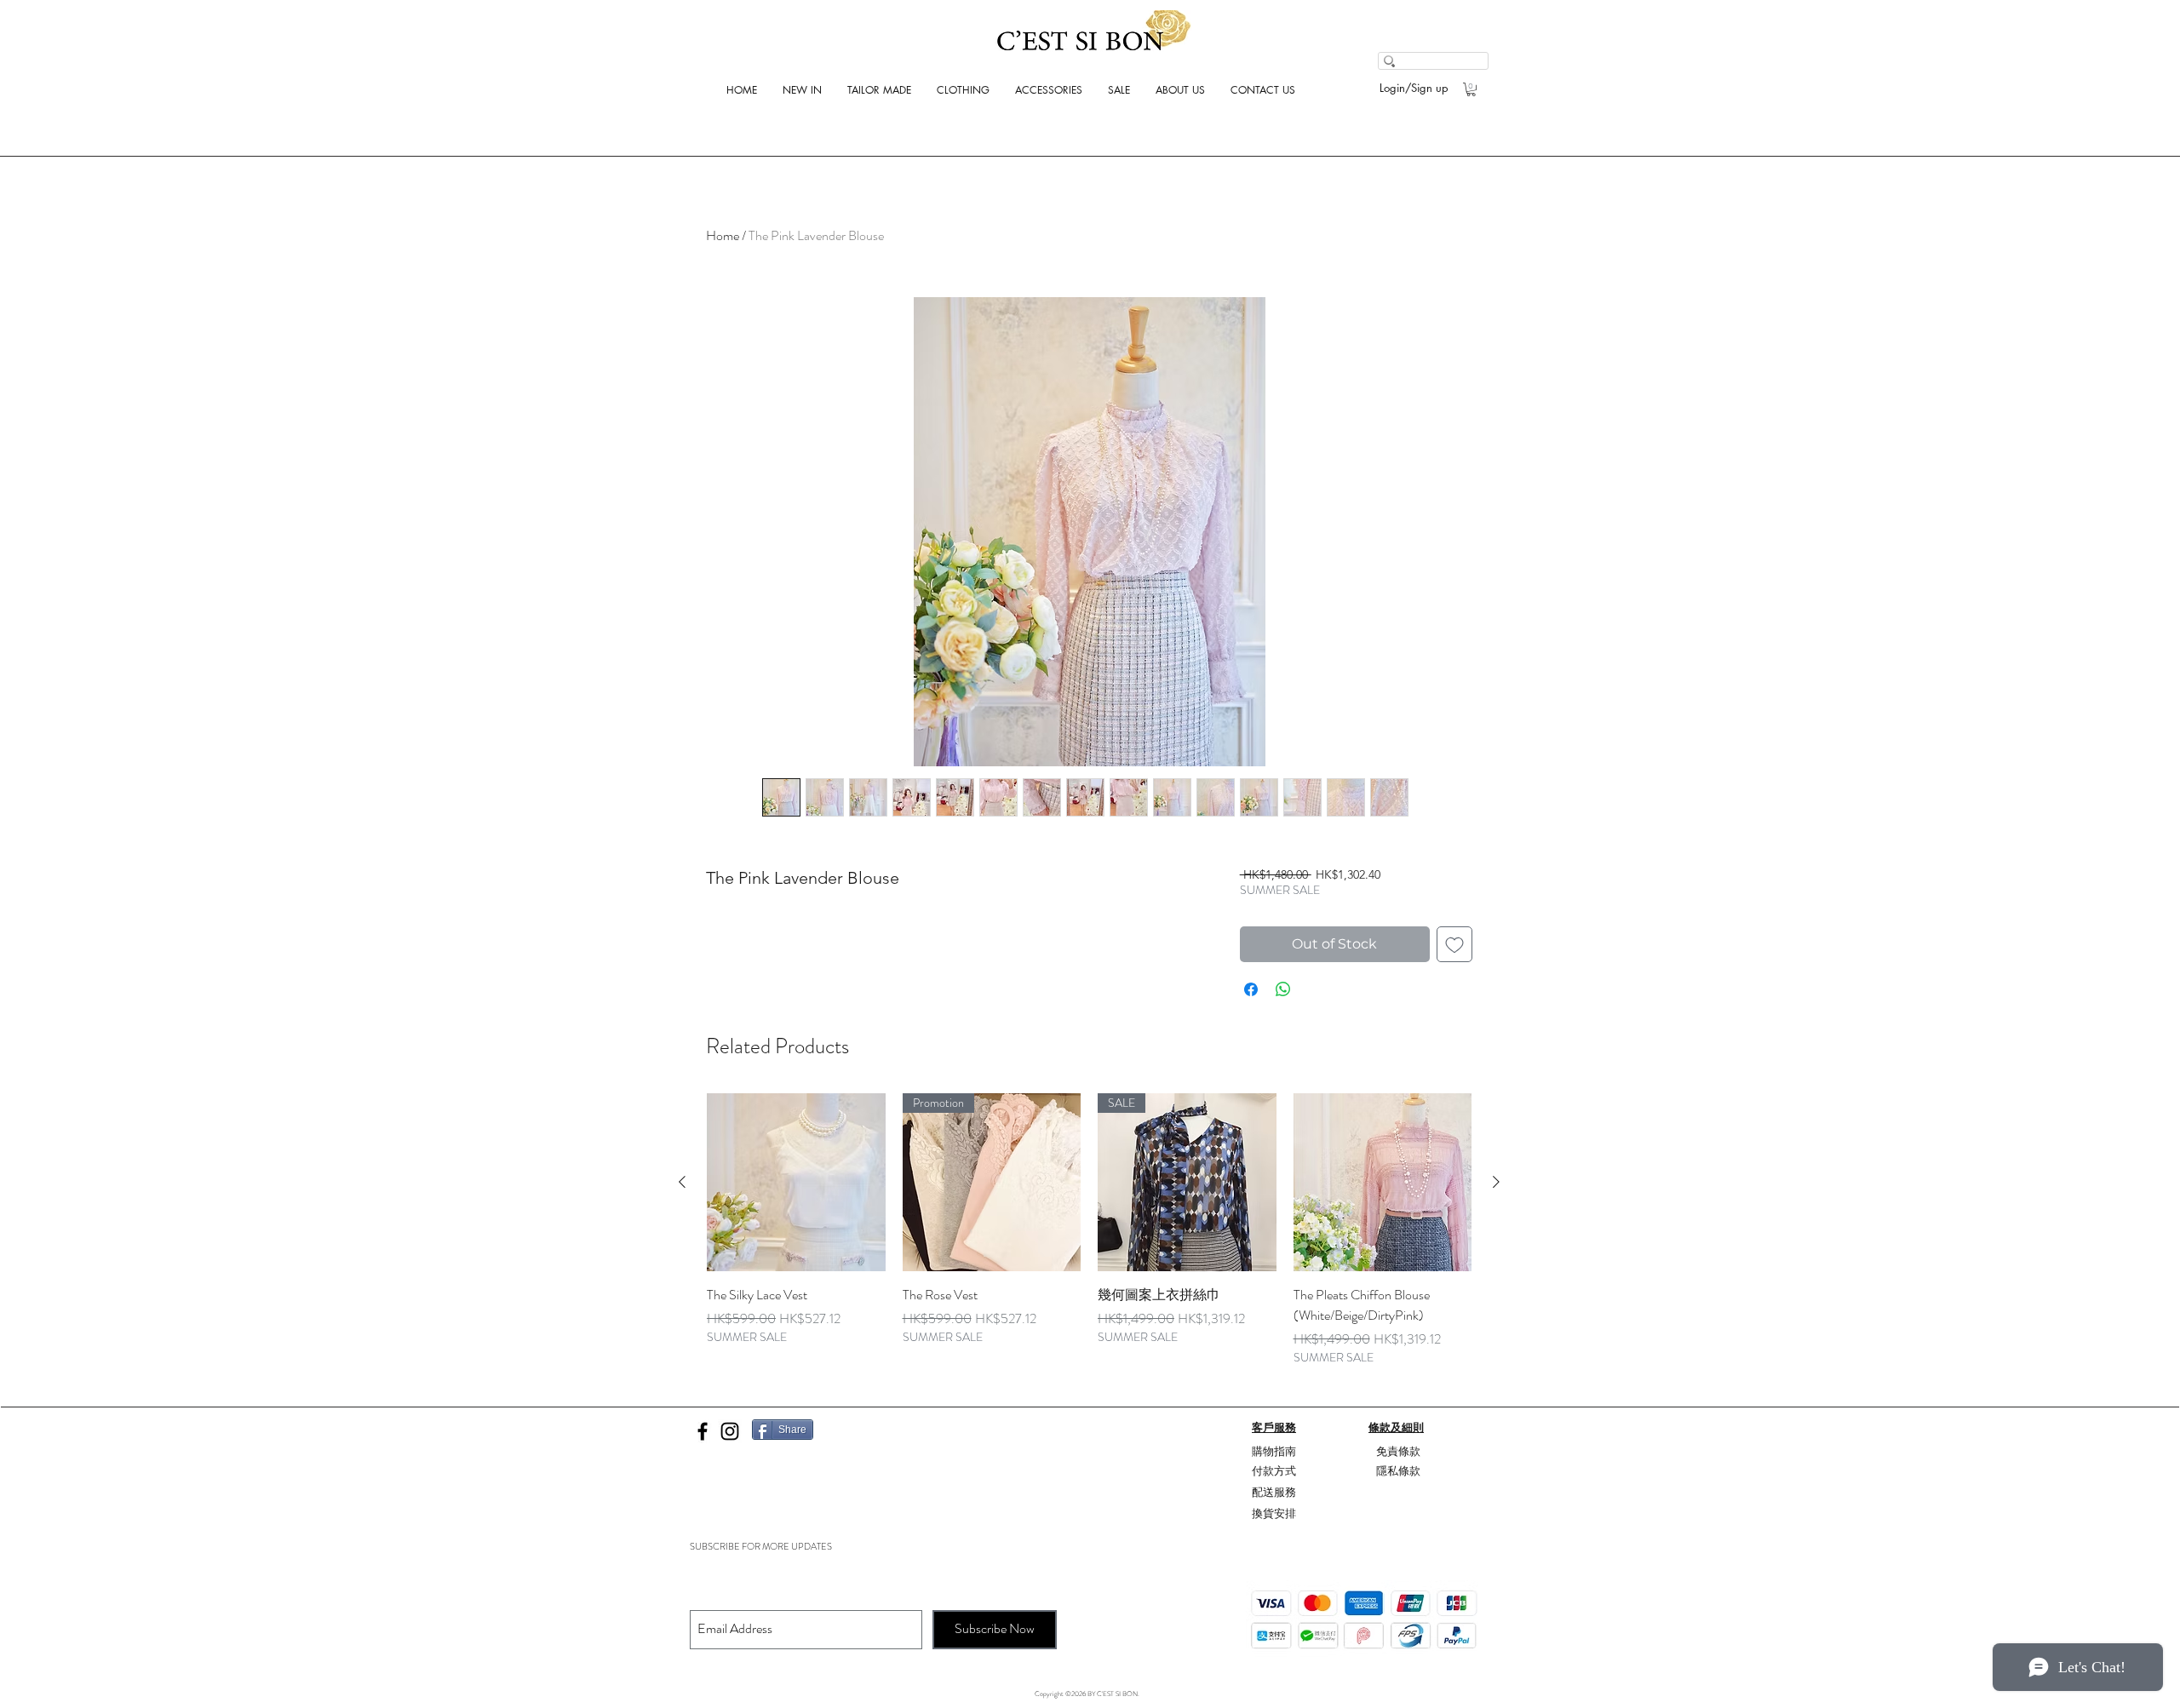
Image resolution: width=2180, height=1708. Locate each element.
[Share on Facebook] (1251, 989)
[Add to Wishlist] (1454, 944)
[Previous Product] (682, 1182)
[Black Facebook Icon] (703, 1431)
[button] (1471, 89)
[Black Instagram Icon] (730, 1431)
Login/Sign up (1414, 88)
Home (723, 235)
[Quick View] (796, 1183)
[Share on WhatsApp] (1283, 989)
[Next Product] (1496, 1182)
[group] (1089, 1230)
